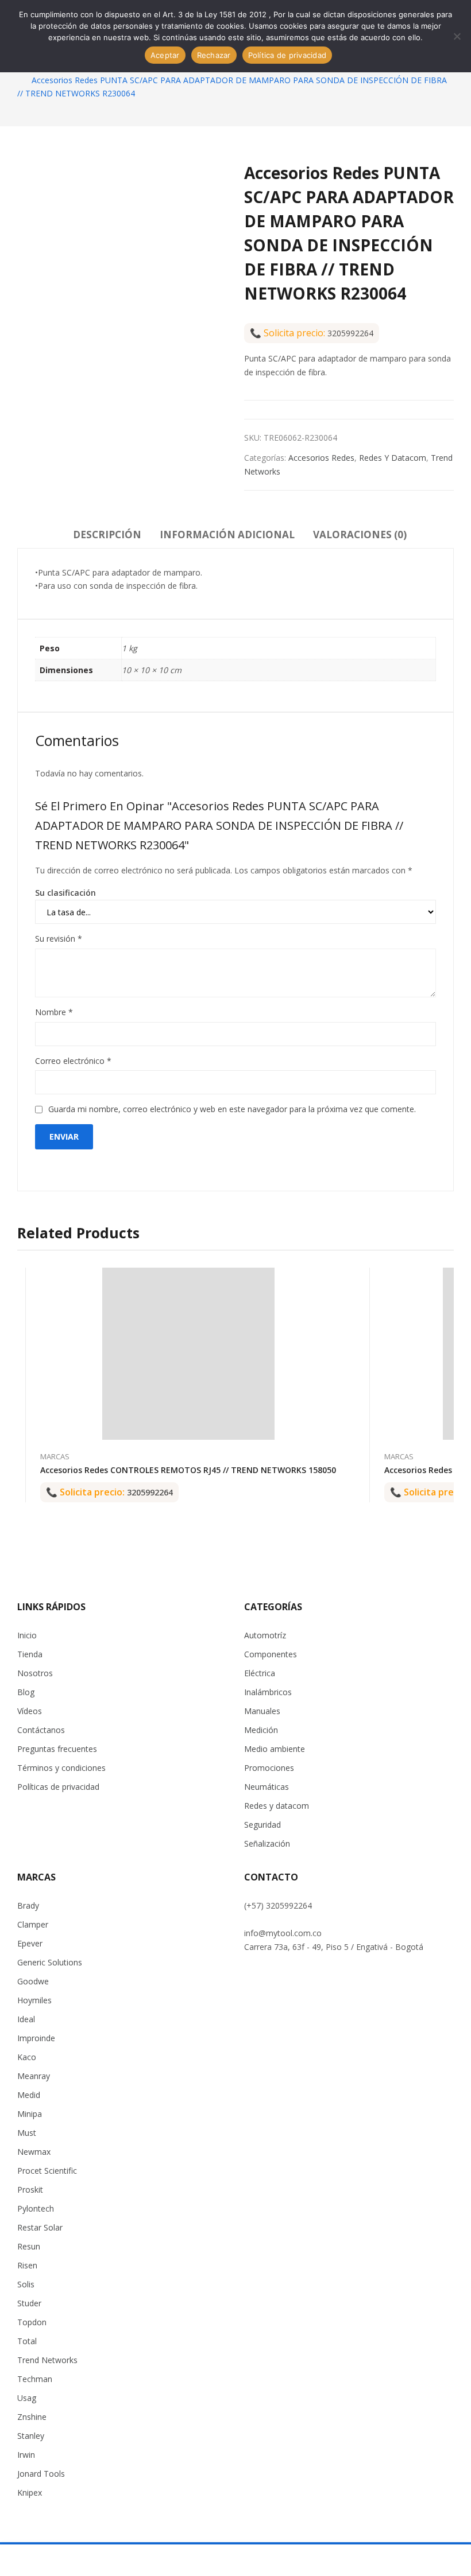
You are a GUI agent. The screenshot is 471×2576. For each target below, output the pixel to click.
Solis (26, 2284)
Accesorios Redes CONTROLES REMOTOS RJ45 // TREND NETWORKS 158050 (188, 1470)
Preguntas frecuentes (57, 1749)
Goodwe (33, 1981)
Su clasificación (65, 893)
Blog (26, 1692)
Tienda (30, 1654)
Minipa (30, 2114)
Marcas (55, 1456)
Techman (35, 2379)
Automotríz (265, 1635)
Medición (261, 1730)
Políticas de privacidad (58, 1787)
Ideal (26, 2019)
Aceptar (165, 55)
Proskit (30, 2190)
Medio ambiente (275, 1749)
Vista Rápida (336, 1279)
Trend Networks (47, 2360)
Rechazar (214, 55)
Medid (29, 2095)
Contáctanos (41, 1730)
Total (27, 2341)
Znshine (32, 2417)
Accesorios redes (321, 458)
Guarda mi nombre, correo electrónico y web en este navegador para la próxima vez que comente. (232, 1109)
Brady (28, 1905)
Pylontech (36, 2208)
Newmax (34, 2152)
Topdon (32, 2322)
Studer (29, 2303)
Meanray (34, 2076)
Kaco (27, 2057)
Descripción (107, 535)
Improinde (36, 2038)
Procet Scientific (47, 2171)
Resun (29, 2246)
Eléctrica (260, 1673)
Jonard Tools (41, 2474)
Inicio (27, 1635)
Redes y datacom (393, 458)
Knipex (30, 2493)
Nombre (54, 1012)
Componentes (271, 1654)
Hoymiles (34, 2000)
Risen (27, 2265)
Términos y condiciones (61, 1768)
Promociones (269, 1768)
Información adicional (227, 535)
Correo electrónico (73, 1061)
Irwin (26, 2455)
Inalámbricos (268, 1692)
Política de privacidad (287, 55)
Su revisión (59, 939)
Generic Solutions (50, 1962)
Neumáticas (267, 1787)
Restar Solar (40, 2227)
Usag (27, 2398)
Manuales (262, 1711)
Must (27, 2133)
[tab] (107, 537)
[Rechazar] (457, 36)
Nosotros (35, 1673)
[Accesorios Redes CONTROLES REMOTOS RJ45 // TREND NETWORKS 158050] (188, 1354)
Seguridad (262, 1825)
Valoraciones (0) (360, 535)
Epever (30, 1943)
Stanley (31, 2436)
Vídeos (30, 1711)
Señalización (267, 1843)
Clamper (33, 1924)
